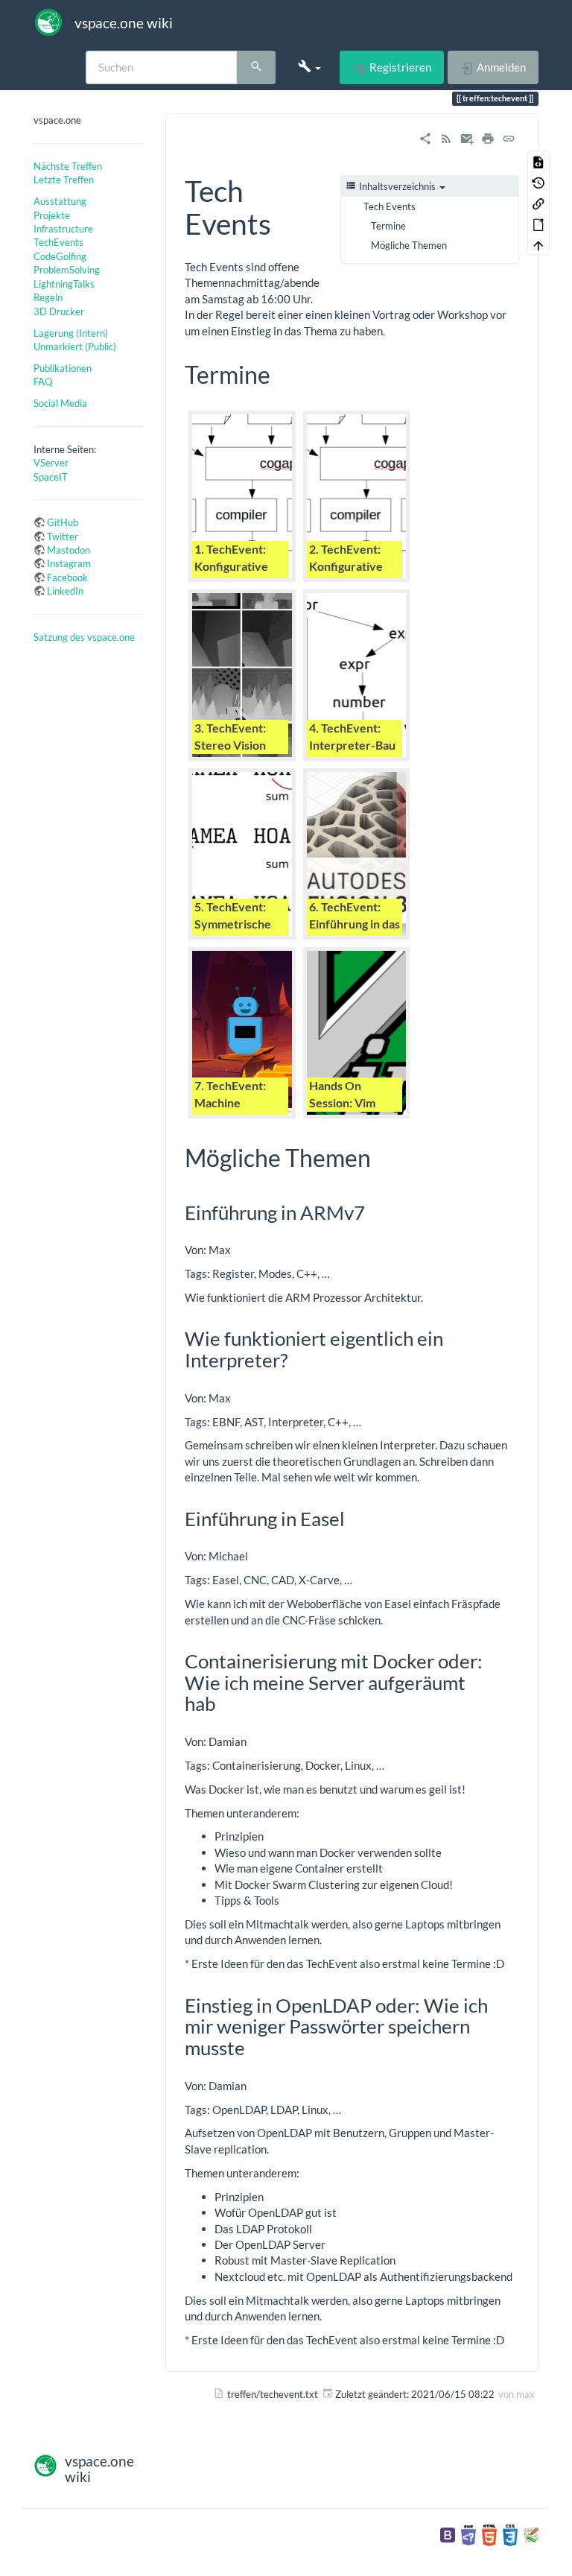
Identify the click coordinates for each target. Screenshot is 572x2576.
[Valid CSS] (510, 2534)
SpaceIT (51, 477)
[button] (309, 67)
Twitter (63, 537)
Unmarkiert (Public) (75, 346)
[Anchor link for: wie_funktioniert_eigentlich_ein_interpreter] (297, 1359)
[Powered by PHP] (468, 2534)
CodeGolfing (60, 256)
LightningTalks (64, 284)
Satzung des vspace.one (84, 637)
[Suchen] (256, 68)
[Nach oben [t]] (538, 244)
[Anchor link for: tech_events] (286, 222)
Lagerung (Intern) (71, 333)
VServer (51, 463)
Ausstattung (60, 201)
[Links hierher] (538, 203)
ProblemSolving (67, 270)
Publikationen (63, 368)
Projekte (52, 215)
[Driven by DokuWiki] (531, 2534)
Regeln (48, 297)
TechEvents (58, 242)
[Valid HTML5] (489, 2534)
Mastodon (69, 550)
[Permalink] (509, 136)
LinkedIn (65, 591)
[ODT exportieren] (538, 224)
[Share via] (425, 136)
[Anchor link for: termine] (282, 373)
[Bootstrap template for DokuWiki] (448, 2534)
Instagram (69, 563)
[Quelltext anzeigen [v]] (538, 161)
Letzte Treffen (64, 180)
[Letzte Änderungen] (446, 136)
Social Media (60, 403)
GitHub (63, 522)
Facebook (67, 577)
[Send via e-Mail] (467, 136)
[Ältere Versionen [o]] (538, 182)
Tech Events (390, 206)
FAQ (43, 382)
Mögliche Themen (409, 245)
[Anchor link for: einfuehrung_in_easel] (355, 1518)
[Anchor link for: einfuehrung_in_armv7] (375, 1212)
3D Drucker (59, 311)
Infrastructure (63, 229)
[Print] (488, 136)
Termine (388, 226)
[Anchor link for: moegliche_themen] (383, 1156)
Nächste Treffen (68, 166)
